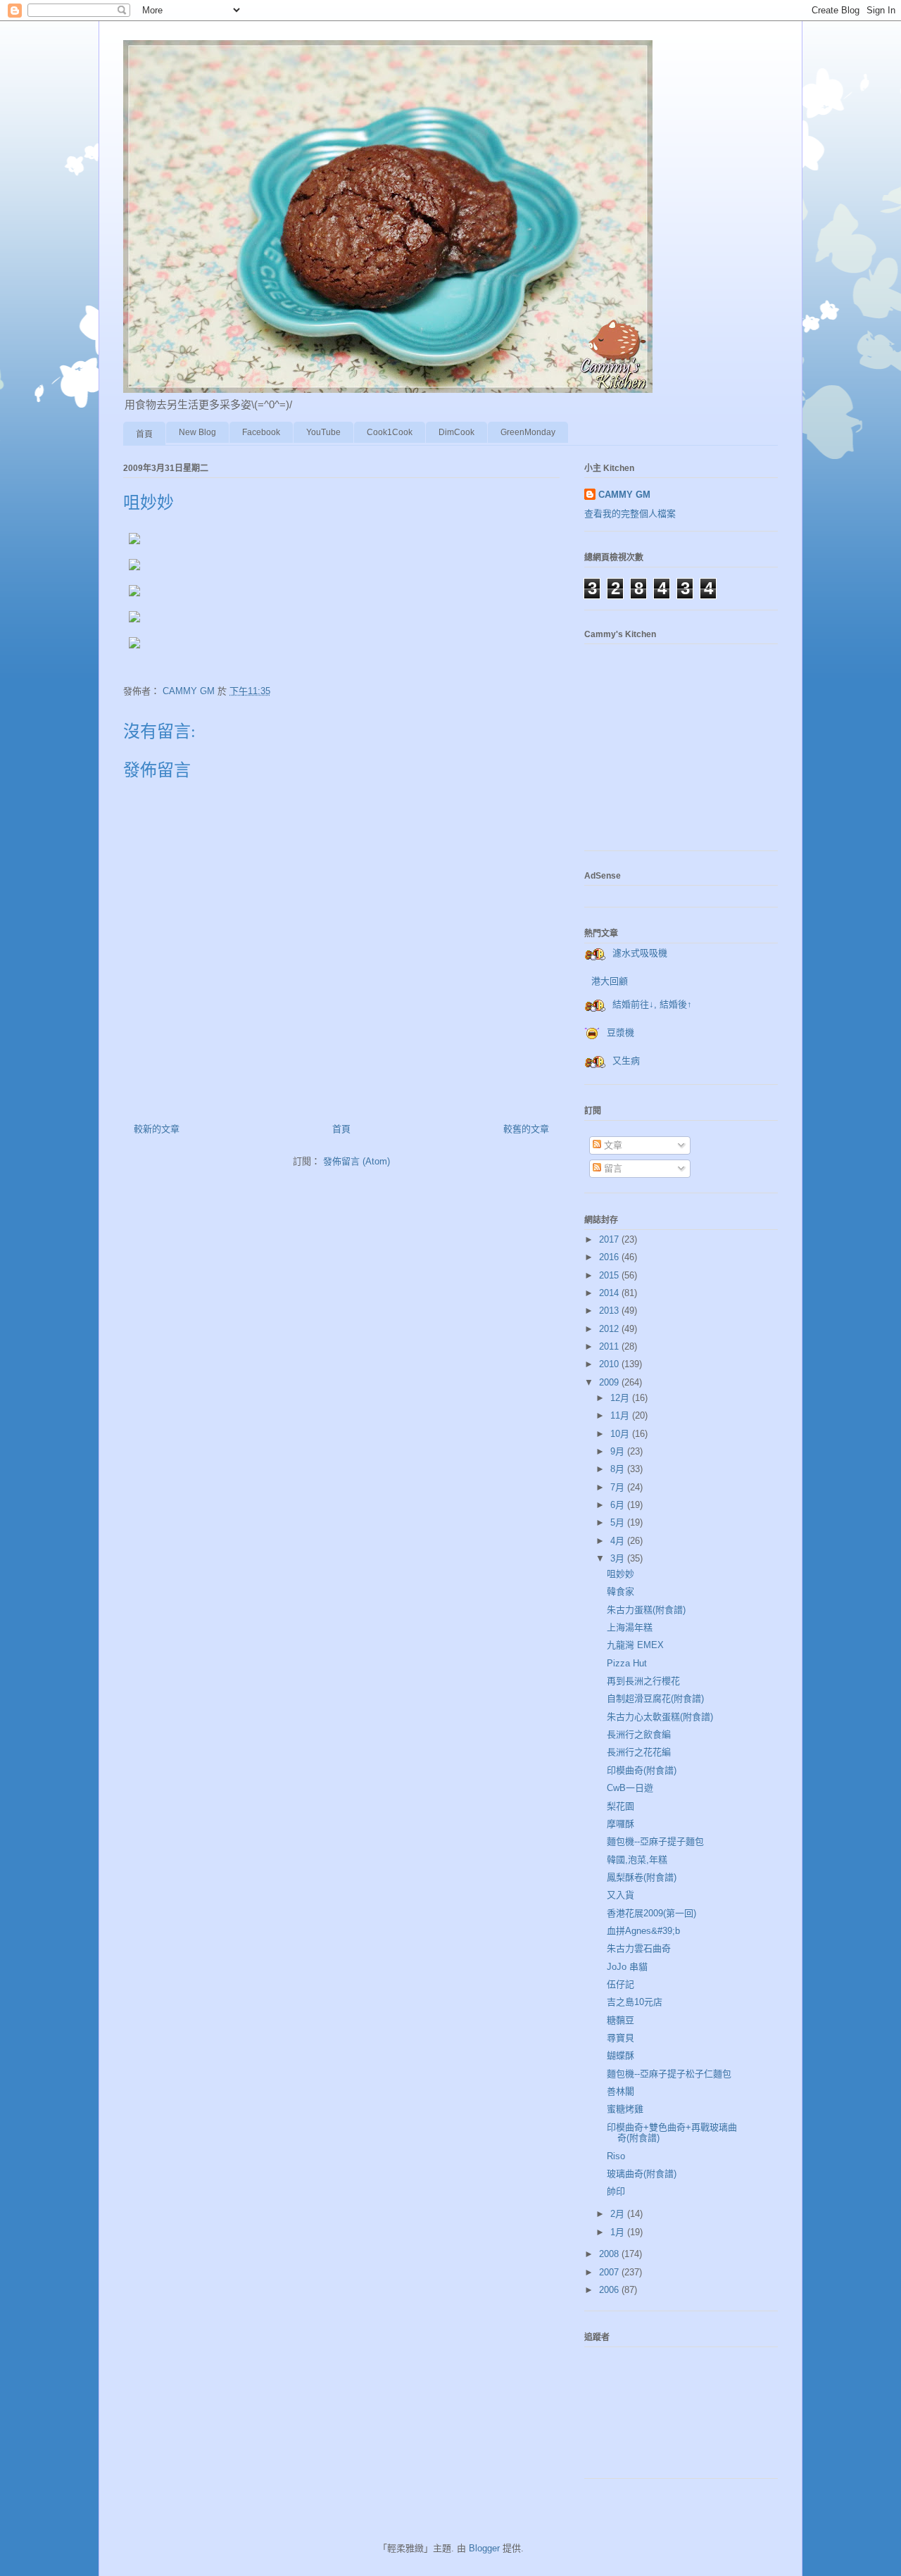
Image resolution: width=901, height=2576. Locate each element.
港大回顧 (610, 981)
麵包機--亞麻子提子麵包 (655, 1841)
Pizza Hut (627, 1663)
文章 (612, 1145)
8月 (619, 1469)
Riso (616, 2156)
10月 (621, 1434)
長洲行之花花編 (639, 1752)
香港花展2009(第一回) (651, 1913)
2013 (610, 1311)
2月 (619, 2214)
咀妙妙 (620, 1574)
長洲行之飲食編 (639, 1734)
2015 (610, 1275)
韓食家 (620, 1591)
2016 (610, 1257)
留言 (612, 1168)
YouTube (323, 432)
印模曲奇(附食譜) (642, 1770)
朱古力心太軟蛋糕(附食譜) (660, 1717)
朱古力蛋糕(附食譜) (646, 1610)
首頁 (144, 434)
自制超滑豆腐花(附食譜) (655, 1698)
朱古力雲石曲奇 (639, 1948)
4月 (619, 1541)
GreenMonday (528, 432)
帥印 (616, 2191)
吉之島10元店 (635, 2002)
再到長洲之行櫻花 (643, 1681)
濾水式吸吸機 (640, 953)
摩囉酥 (620, 1824)
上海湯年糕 (630, 1627)
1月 (619, 2232)
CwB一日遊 (630, 1788)
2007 (610, 2272)
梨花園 (620, 1806)
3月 (619, 1558)
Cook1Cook (390, 432)
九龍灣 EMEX (635, 1645)
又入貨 (620, 1895)
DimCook (456, 432)
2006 (610, 2290)
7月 (619, 1487)
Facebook (261, 432)
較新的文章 (157, 1129)
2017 (610, 1239)
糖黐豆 (620, 2020)
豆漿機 (620, 1032)
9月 (619, 1451)
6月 (619, 1505)
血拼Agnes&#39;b (643, 1931)
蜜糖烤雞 (625, 2109)
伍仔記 (620, 1984)
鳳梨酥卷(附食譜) (642, 1877)
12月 (621, 1398)
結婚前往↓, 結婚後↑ (652, 1004)
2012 (610, 1329)
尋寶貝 (620, 2038)
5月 (619, 1522)
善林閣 (620, 2091)
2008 (610, 2254)
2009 (610, 1382)
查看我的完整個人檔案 (630, 514)
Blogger (484, 2548)
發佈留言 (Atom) (357, 1161)
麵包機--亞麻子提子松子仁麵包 (669, 2074)
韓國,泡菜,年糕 (637, 1860)
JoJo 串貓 (627, 1967)
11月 (621, 1415)
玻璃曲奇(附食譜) (642, 2174)
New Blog (197, 432)
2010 (610, 1364)
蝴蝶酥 (620, 2055)
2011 (610, 1346)
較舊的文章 (526, 1129)
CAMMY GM (624, 495)
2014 (610, 1293)
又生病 (626, 1061)
